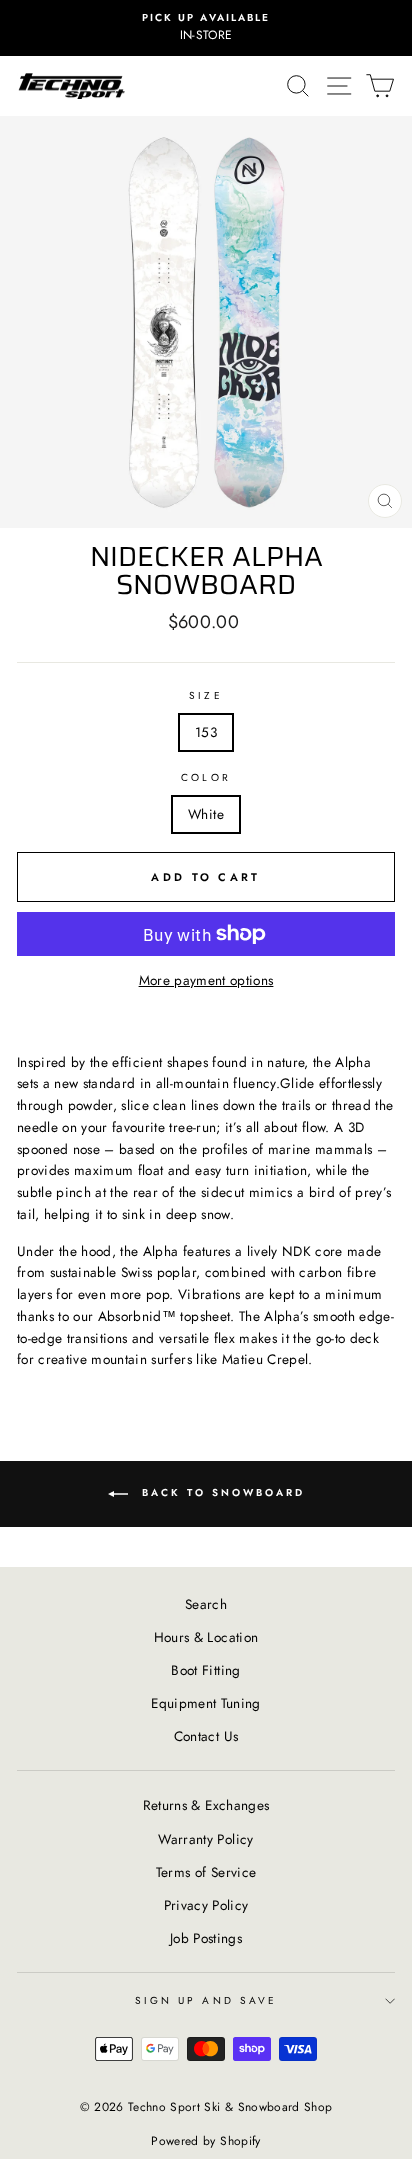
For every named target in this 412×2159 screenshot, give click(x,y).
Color (205, 777)
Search (206, 1604)
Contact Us (206, 1736)
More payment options (206, 980)
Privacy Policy (206, 1905)
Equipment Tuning (205, 1703)
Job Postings (206, 1938)
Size (205, 695)
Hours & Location (206, 1637)
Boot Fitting (205, 1670)
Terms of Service (206, 1872)
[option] (206, 28)
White (206, 814)
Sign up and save (206, 2000)
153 (206, 732)
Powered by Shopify (205, 2141)
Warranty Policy (205, 1839)
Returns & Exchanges (206, 1805)
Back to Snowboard (220, 1493)
